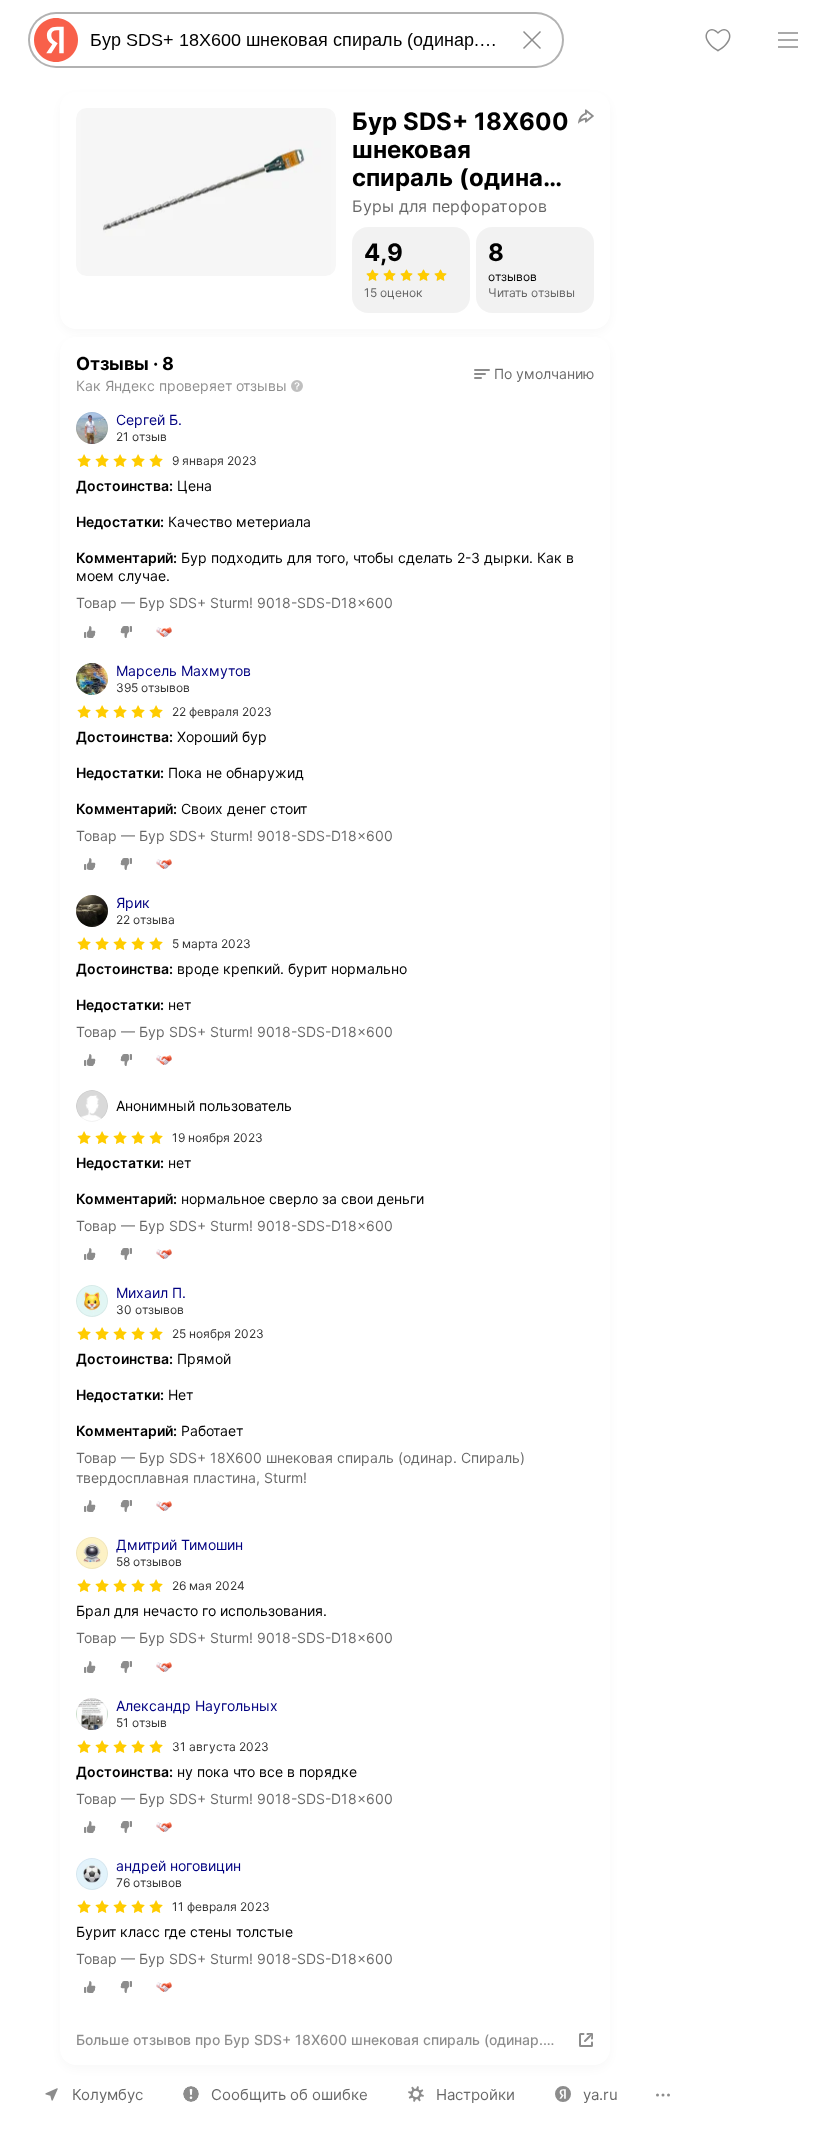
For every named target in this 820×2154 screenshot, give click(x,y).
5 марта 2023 (211, 943)
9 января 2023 (214, 460)
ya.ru (600, 2094)
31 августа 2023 (220, 1746)
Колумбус (107, 2094)
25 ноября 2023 (218, 1333)
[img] (120, 461)
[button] (534, 374)
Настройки (475, 2094)
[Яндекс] (56, 40)
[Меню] (788, 40)
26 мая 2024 (208, 1585)
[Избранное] (718, 40)
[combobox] (292, 40)
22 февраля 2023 (222, 711)
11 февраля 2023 (221, 1906)
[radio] (90, 632)
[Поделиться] (586, 116)
